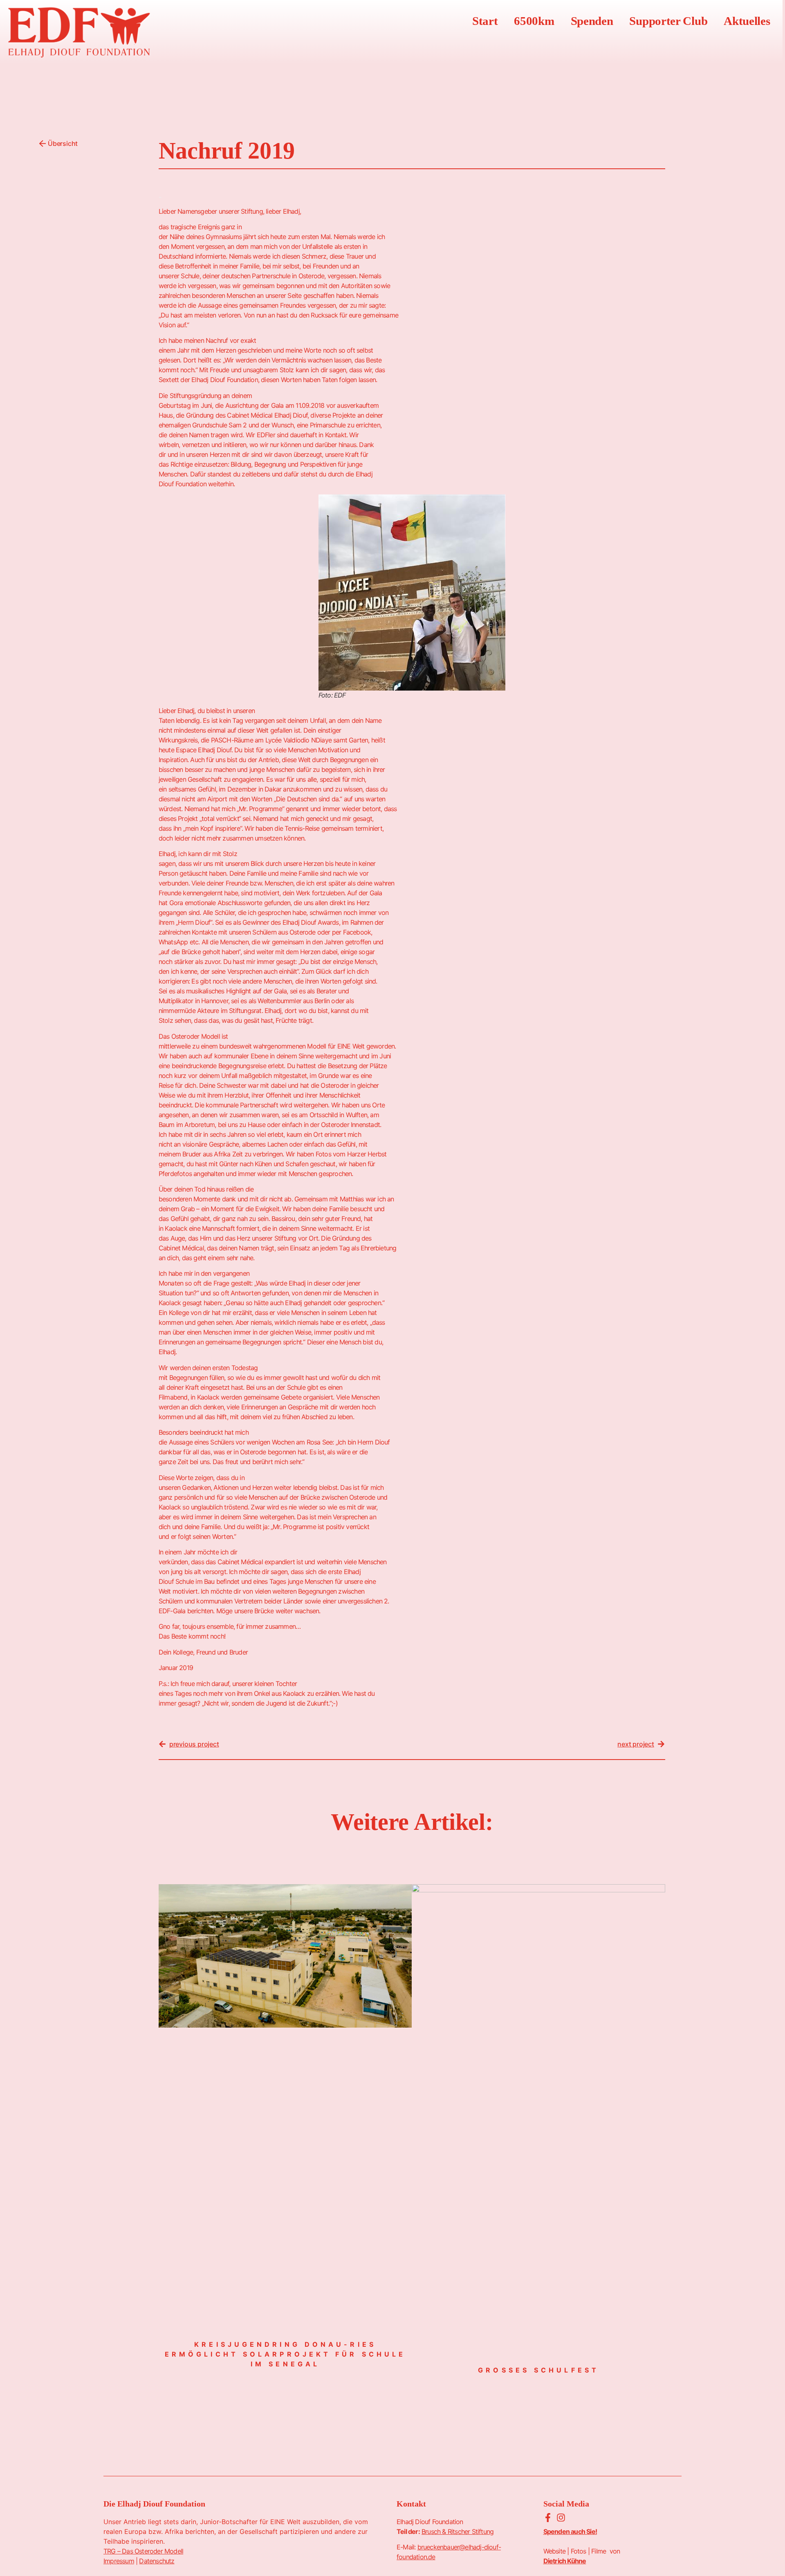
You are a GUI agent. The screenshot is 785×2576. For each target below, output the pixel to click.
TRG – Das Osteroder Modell (143, 2551)
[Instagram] (561, 2518)
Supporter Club (668, 21)
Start (485, 21)
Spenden (592, 21)
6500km (534, 21)
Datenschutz (157, 2561)
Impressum (119, 2561)
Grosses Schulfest (538, 2370)
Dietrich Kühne (565, 2561)
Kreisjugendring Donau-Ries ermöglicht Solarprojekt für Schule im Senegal (285, 2354)
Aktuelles (747, 21)
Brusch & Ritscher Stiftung (458, 2531)
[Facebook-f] (548, 2518)
